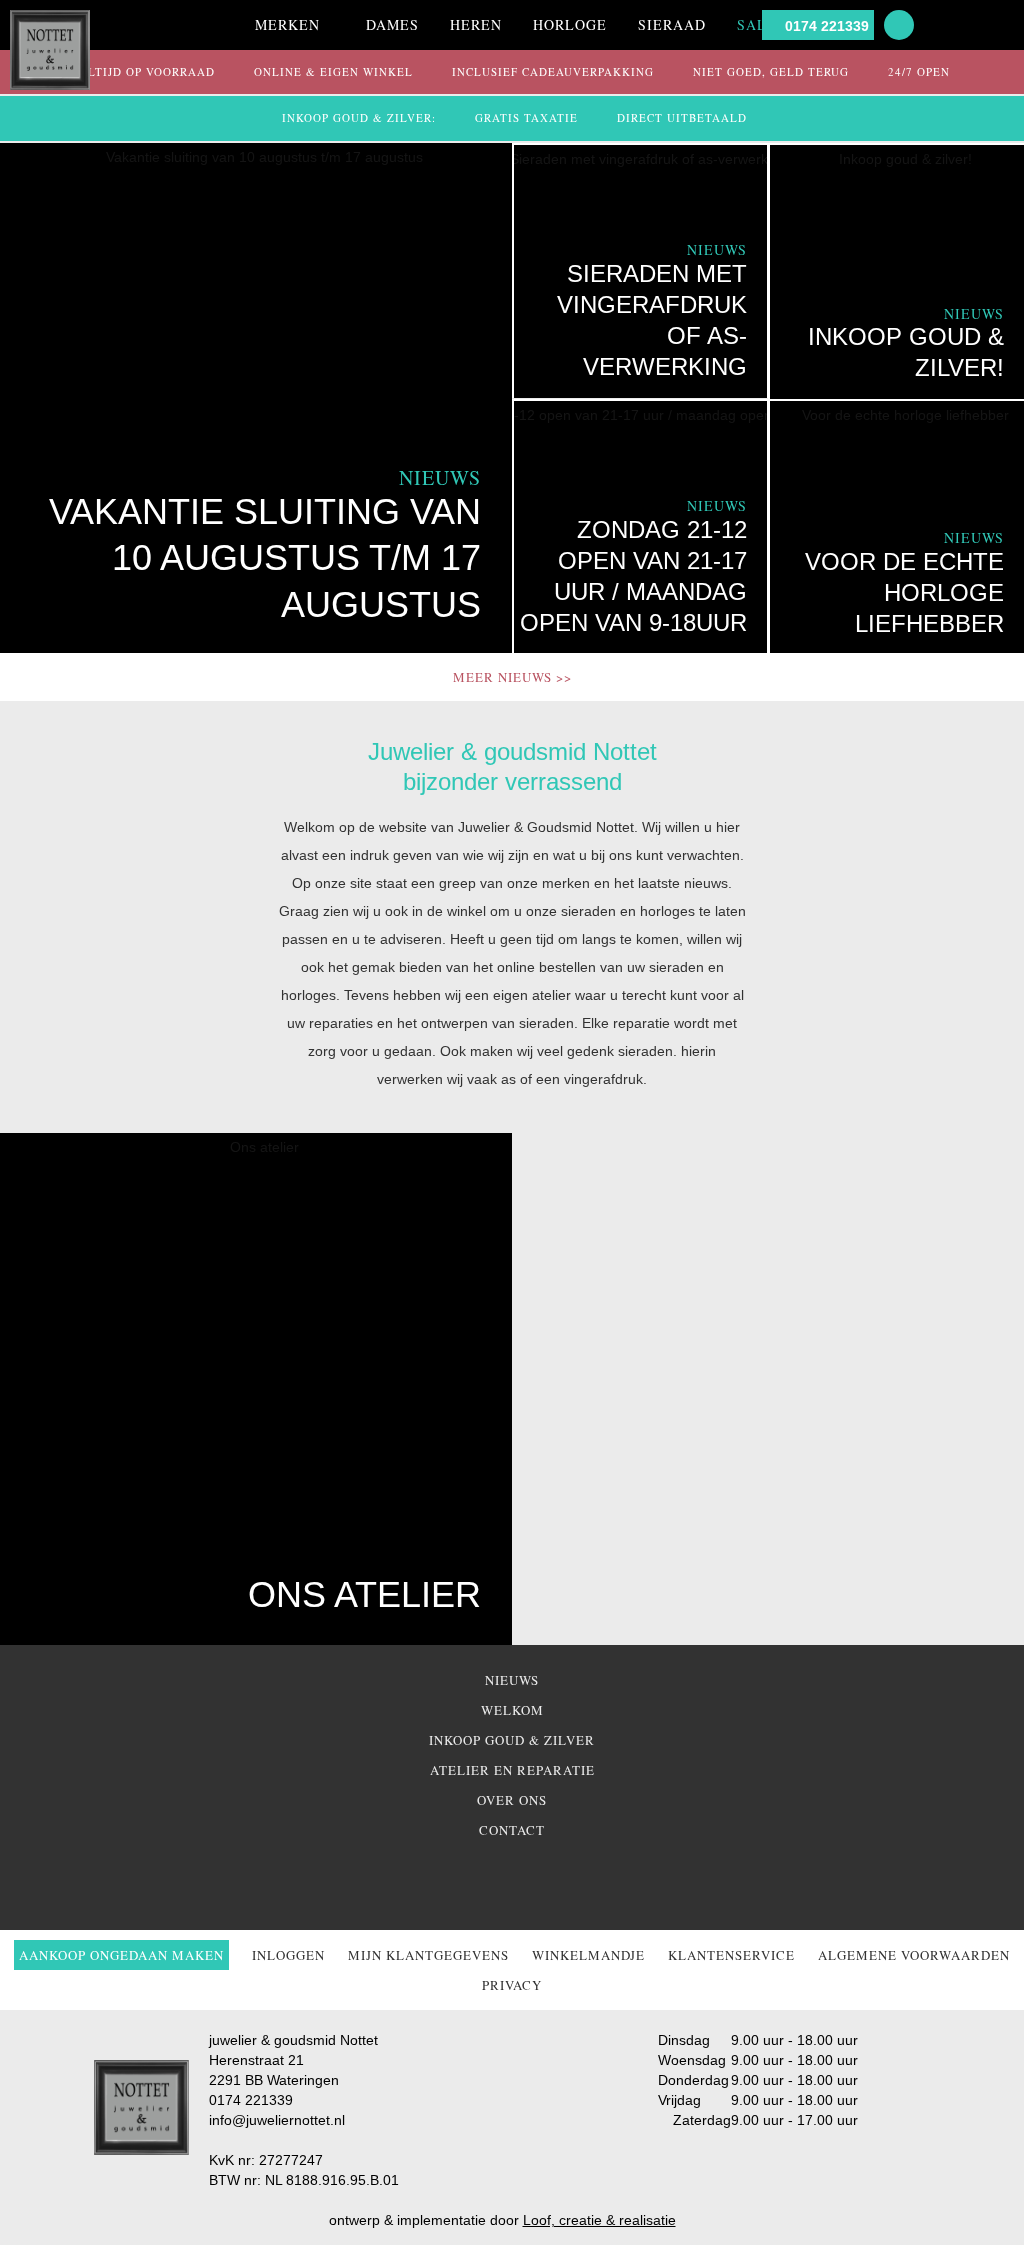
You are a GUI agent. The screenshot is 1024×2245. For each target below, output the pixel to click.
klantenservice (731, 1955)
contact (512, 1830)
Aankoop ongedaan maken (121, 1955)
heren (476, 24)
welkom (512, 1710)
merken (287, 24)
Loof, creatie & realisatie (599, 2220)
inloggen (288, 1955)
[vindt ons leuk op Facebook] (484, 1880)
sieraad (672, 24)
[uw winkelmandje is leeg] (1004, 25)
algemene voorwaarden (914, 1955)
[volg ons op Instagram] (526, 1880)
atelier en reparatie (512, 1770)
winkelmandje (588, 1955)
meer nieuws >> (512, 677)
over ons (512, 1800)
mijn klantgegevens (428, 1955)
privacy (512, 1985)
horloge (570, 24)
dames (392, 24)
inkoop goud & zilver (512, 1740)
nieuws (512, 1680)
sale (757, 24)
